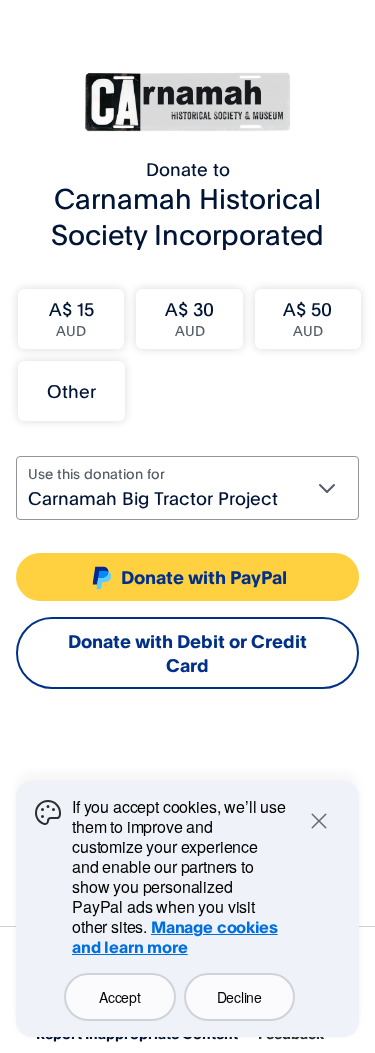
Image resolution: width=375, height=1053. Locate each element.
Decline (239, 997)
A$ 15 (71, 318)
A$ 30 (189, 318)
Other (71, 391)
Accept (119, 997)
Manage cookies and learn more (175, 937)
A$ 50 (307, 318)
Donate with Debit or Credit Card (187, 653)
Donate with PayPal (204, 577)
